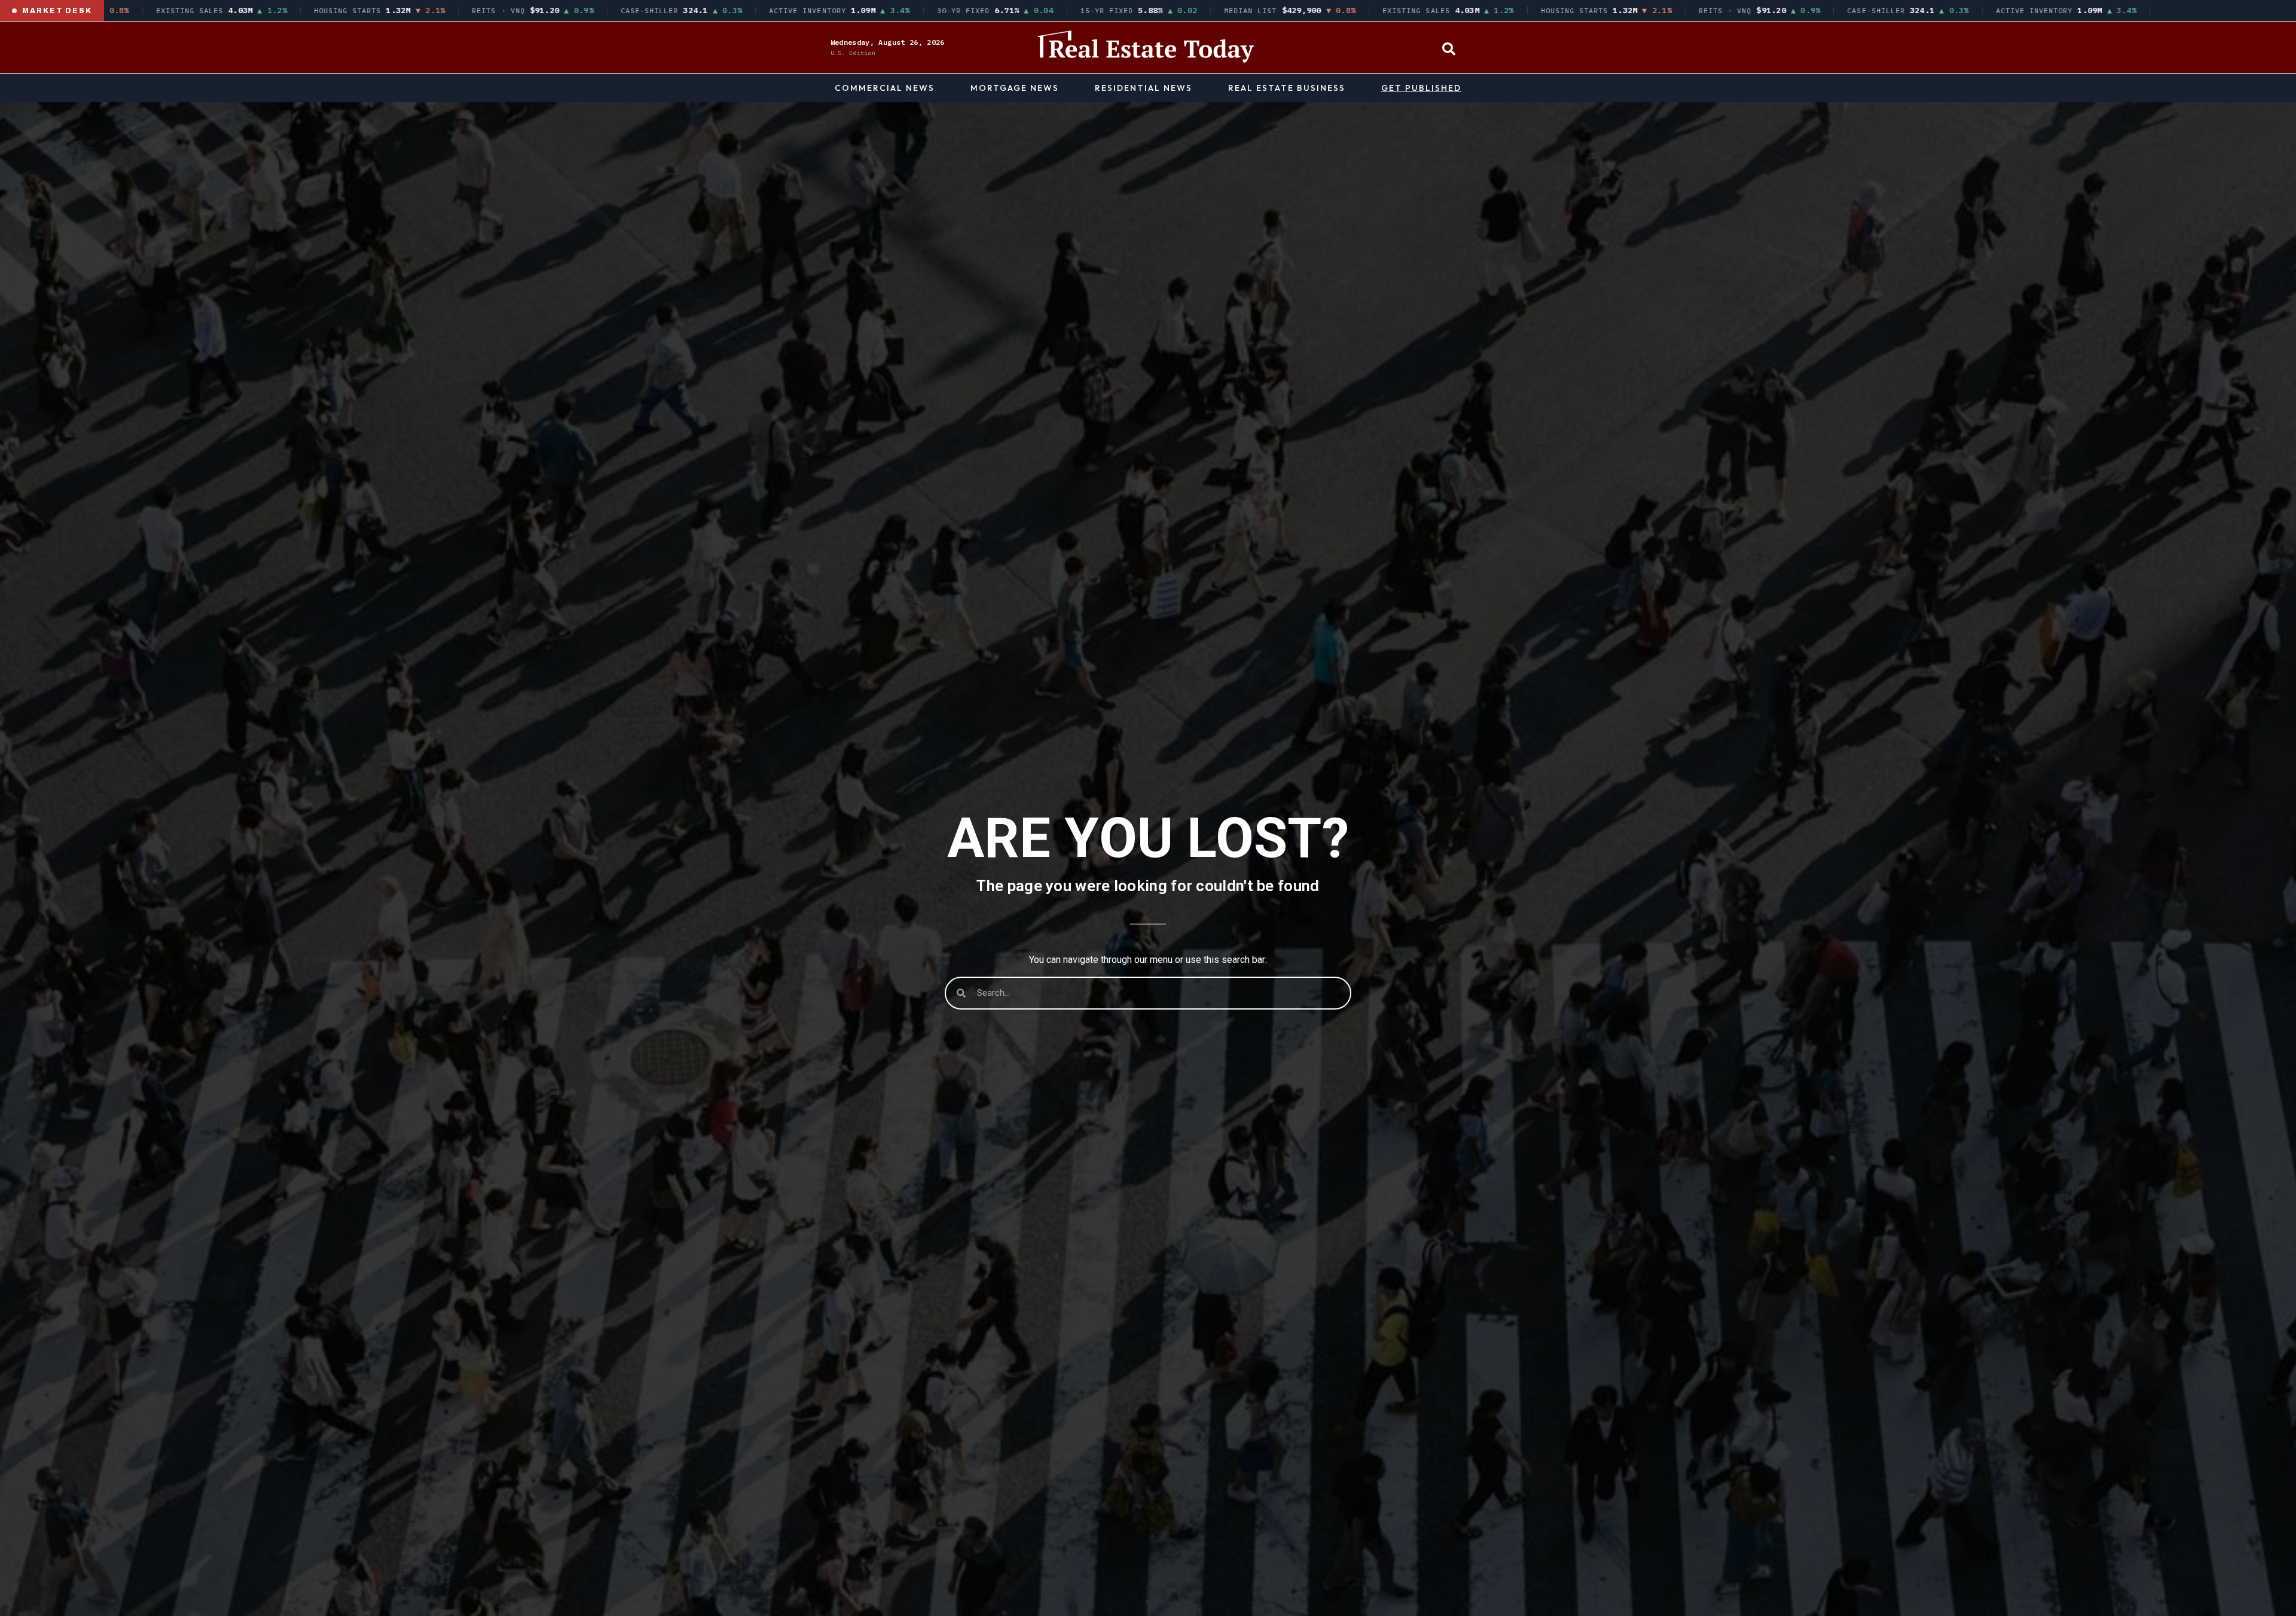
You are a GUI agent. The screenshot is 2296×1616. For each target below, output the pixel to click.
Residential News (1144, 88)
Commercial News (885, 88)
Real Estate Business (1287, 88)
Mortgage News (1015, 88)
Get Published (1421, 88)
